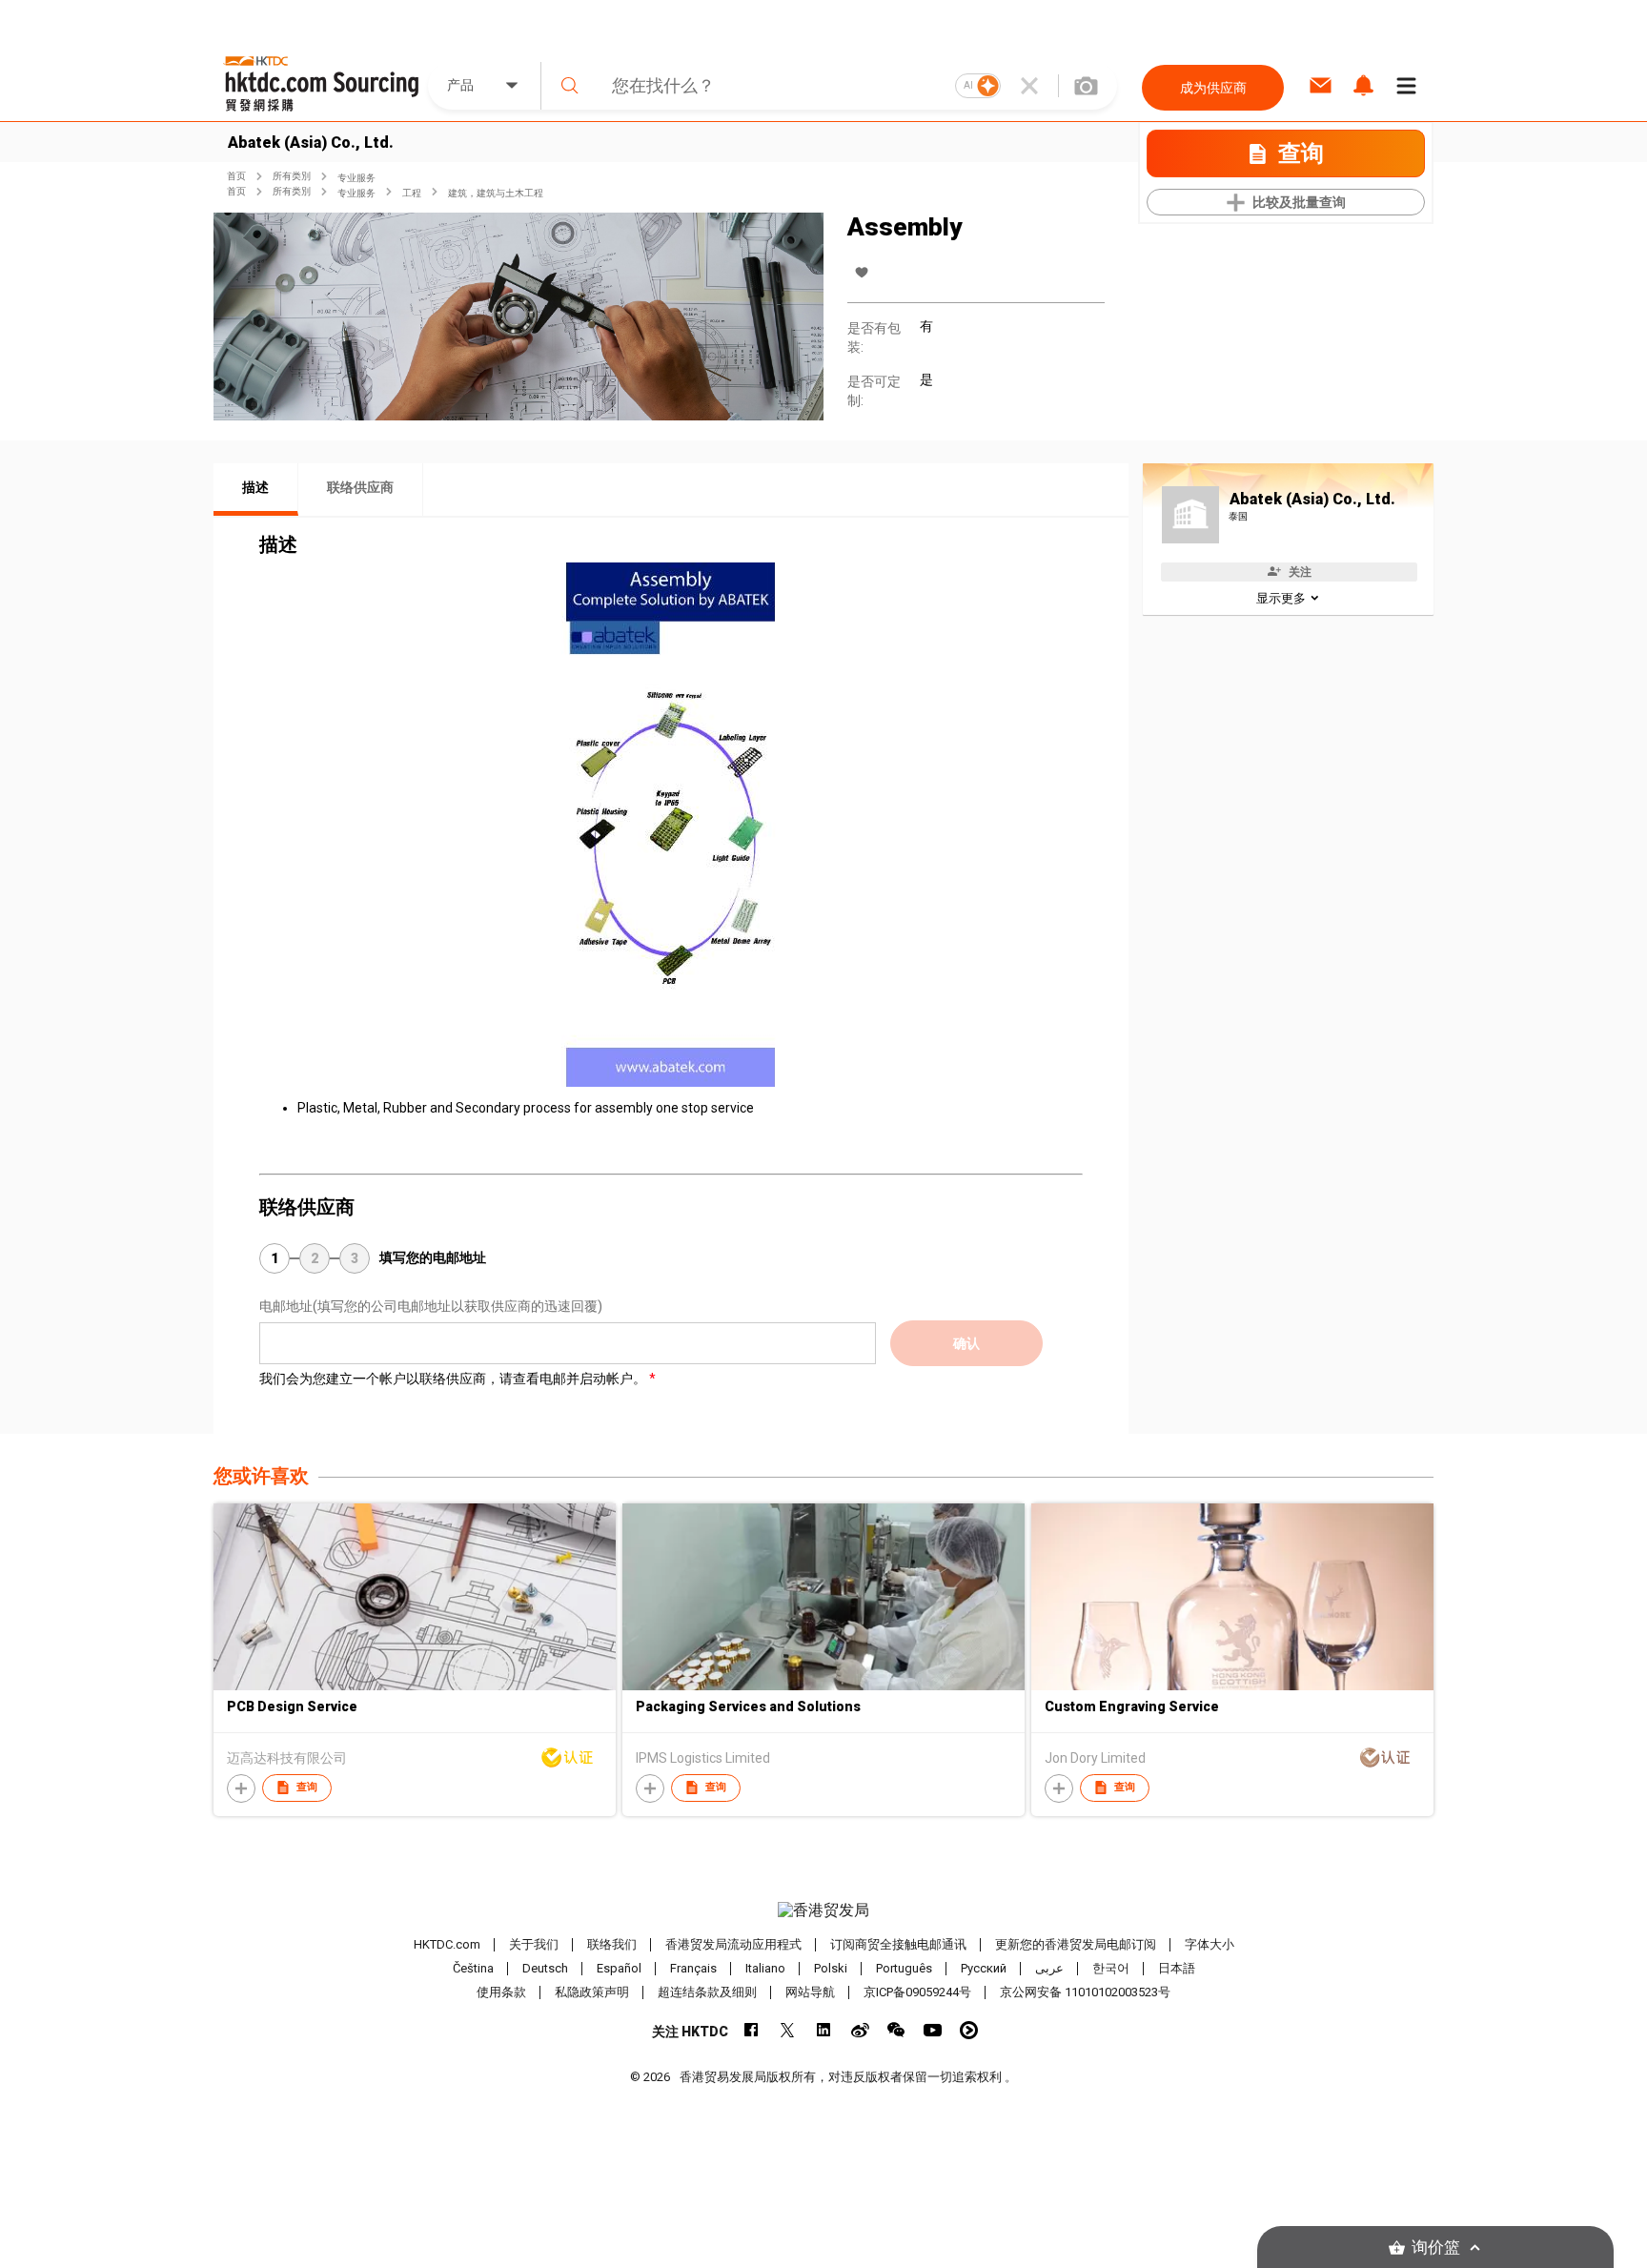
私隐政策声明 (592, 1992)
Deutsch (545, 1968)
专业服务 (356, 178)
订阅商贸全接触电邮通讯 (898, 1944)
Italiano (765, 1968)
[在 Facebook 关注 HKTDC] (752, 2030)
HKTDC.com (447, 1944)
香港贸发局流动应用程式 (733, 1944)
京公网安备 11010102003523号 (1085, 1992)
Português (904, 1968)
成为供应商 (1213, 88)
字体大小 (1210, 1944)
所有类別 (292, 176)
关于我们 (534, 1944)
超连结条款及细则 (707, 1992)
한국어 (1111, 1968)
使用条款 (501, 1992)
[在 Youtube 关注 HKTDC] (933, 2030)
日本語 (1177, 1968)
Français (693, 1968)
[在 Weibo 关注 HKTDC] (860, 2030)
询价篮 (1436, 2248)
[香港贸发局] (823, 1910)
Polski (831, 1968)
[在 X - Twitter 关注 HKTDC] (788, 2030)
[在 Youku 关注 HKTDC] (969, 2030)
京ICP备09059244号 (917, 1992)
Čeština (473, 1968)
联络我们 (612, 1944)
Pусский (984, 1968)
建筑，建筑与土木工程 (496, 193)
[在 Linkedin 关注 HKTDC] (824, 2030)
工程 (412, 193)
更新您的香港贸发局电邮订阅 (1076, 1944)
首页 (236, 176)
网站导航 (810, 1992)
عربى (1049, 1968)
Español (619, 1968)
